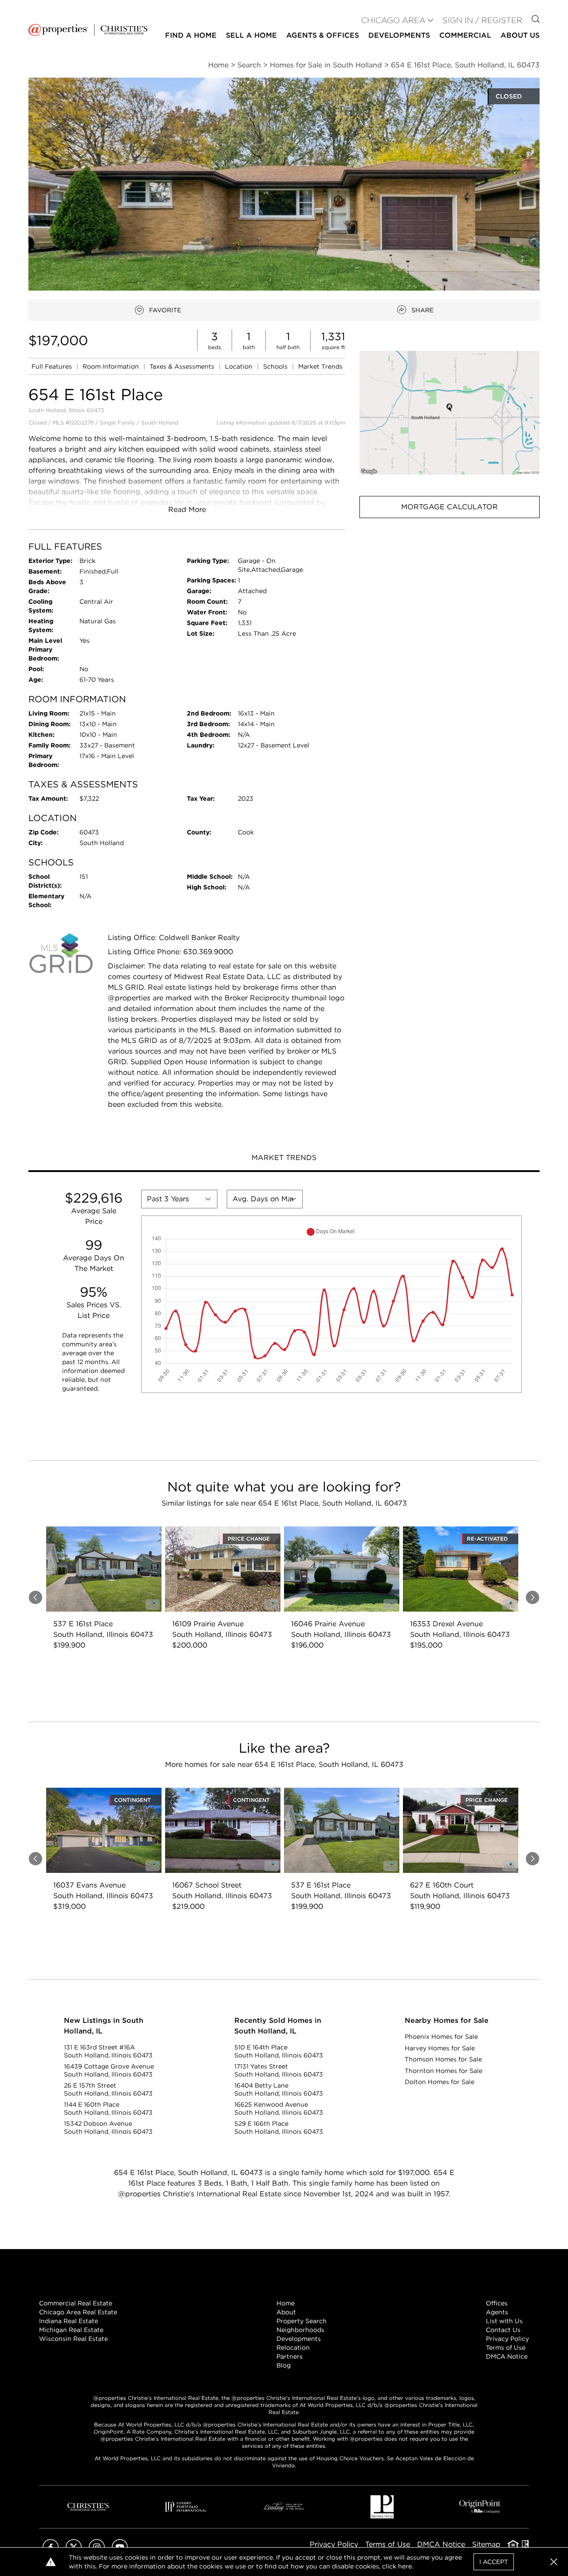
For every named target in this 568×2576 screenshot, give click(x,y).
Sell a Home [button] (251, 35)
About (286, 2312)
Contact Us (503, 2330)
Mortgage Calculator (450, 507)
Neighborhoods (300, 2330)
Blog (284, 2365)
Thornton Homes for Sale (444, 2071)
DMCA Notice (507, 2356)
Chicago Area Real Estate (78, 2312)
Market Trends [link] (320, 366)
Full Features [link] (53, 366)
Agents (497, 2312)
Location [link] (240, 366)
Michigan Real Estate (71, 2330)
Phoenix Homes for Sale (441, 2037)
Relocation (293, 2348)
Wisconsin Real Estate (73, 2339)
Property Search (302, 2321)
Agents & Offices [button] (323, 35)
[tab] (284, 1159)
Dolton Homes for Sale (440, 2082)
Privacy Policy (507, 2339)
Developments (399, 35)
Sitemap (486, 2544)
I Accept (494, 2562)
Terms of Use (506, 2348)
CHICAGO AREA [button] (393, 20)
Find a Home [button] (191, 35)
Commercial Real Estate (76, 2303)
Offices (497, 2303)
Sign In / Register (482, 20)
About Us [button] (520, 35)
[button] (450, 413)
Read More (187, 509)
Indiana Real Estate (69, 2321)
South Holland (160, 423)
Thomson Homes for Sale (443, 2059)
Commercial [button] (465, 35)
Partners (290, 2356)
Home (286, 2303)
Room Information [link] (112, 366)
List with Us (504, 2321)
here (405, 2566)
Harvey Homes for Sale (440, 2048)
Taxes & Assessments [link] (183, 366)
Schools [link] (276, 366)
